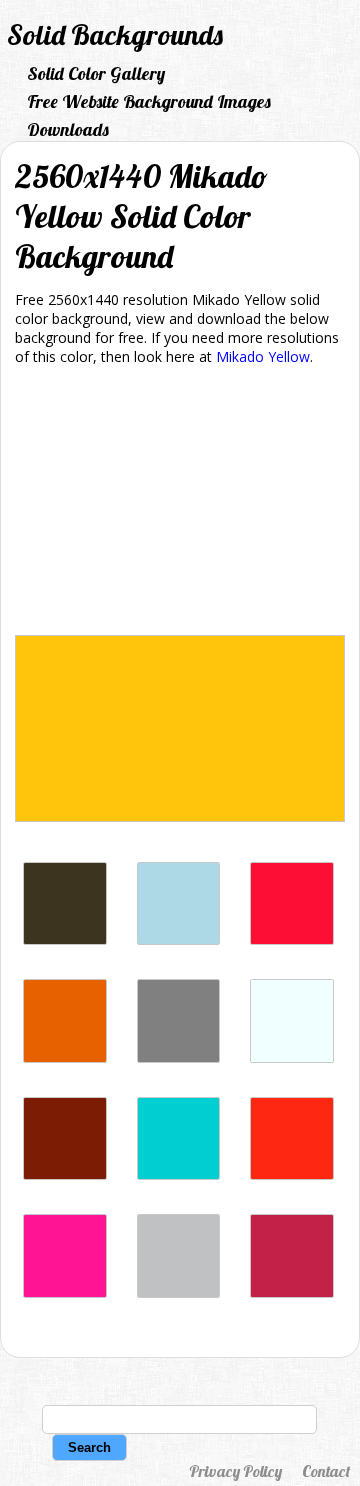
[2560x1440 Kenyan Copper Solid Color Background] (65, 1174)
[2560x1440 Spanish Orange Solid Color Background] (65, 1057)
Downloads (68, 129)
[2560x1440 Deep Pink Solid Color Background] (65, 1292)
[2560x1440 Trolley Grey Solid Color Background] (179, 1057)
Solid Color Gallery (96, 73)
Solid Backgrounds (115, 34)
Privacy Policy (235, 1471)
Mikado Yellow (263, 356)
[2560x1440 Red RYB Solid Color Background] (292, 1174)
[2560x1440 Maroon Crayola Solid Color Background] (292, 1292)
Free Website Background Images (149, 101)
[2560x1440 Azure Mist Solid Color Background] (292, 1057)
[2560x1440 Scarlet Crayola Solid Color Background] (292, 939)
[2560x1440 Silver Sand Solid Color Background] (179, 1292)
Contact (326, 1471)
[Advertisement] (180, 504)
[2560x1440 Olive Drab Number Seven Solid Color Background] (65, 939)
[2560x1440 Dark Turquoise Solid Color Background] (179, 1174)
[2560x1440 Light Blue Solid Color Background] (179, 939)
